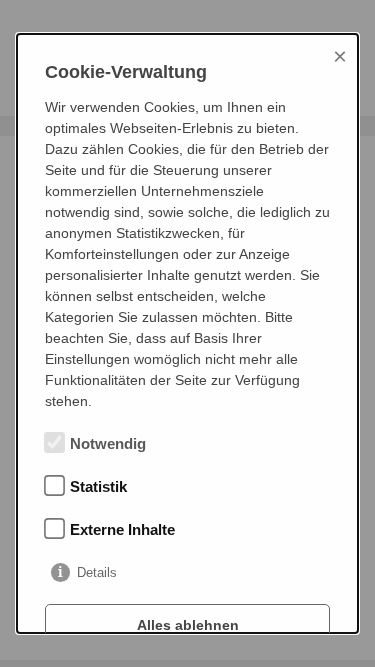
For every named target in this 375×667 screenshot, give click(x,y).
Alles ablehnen (188, 625)
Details (97, 572)
